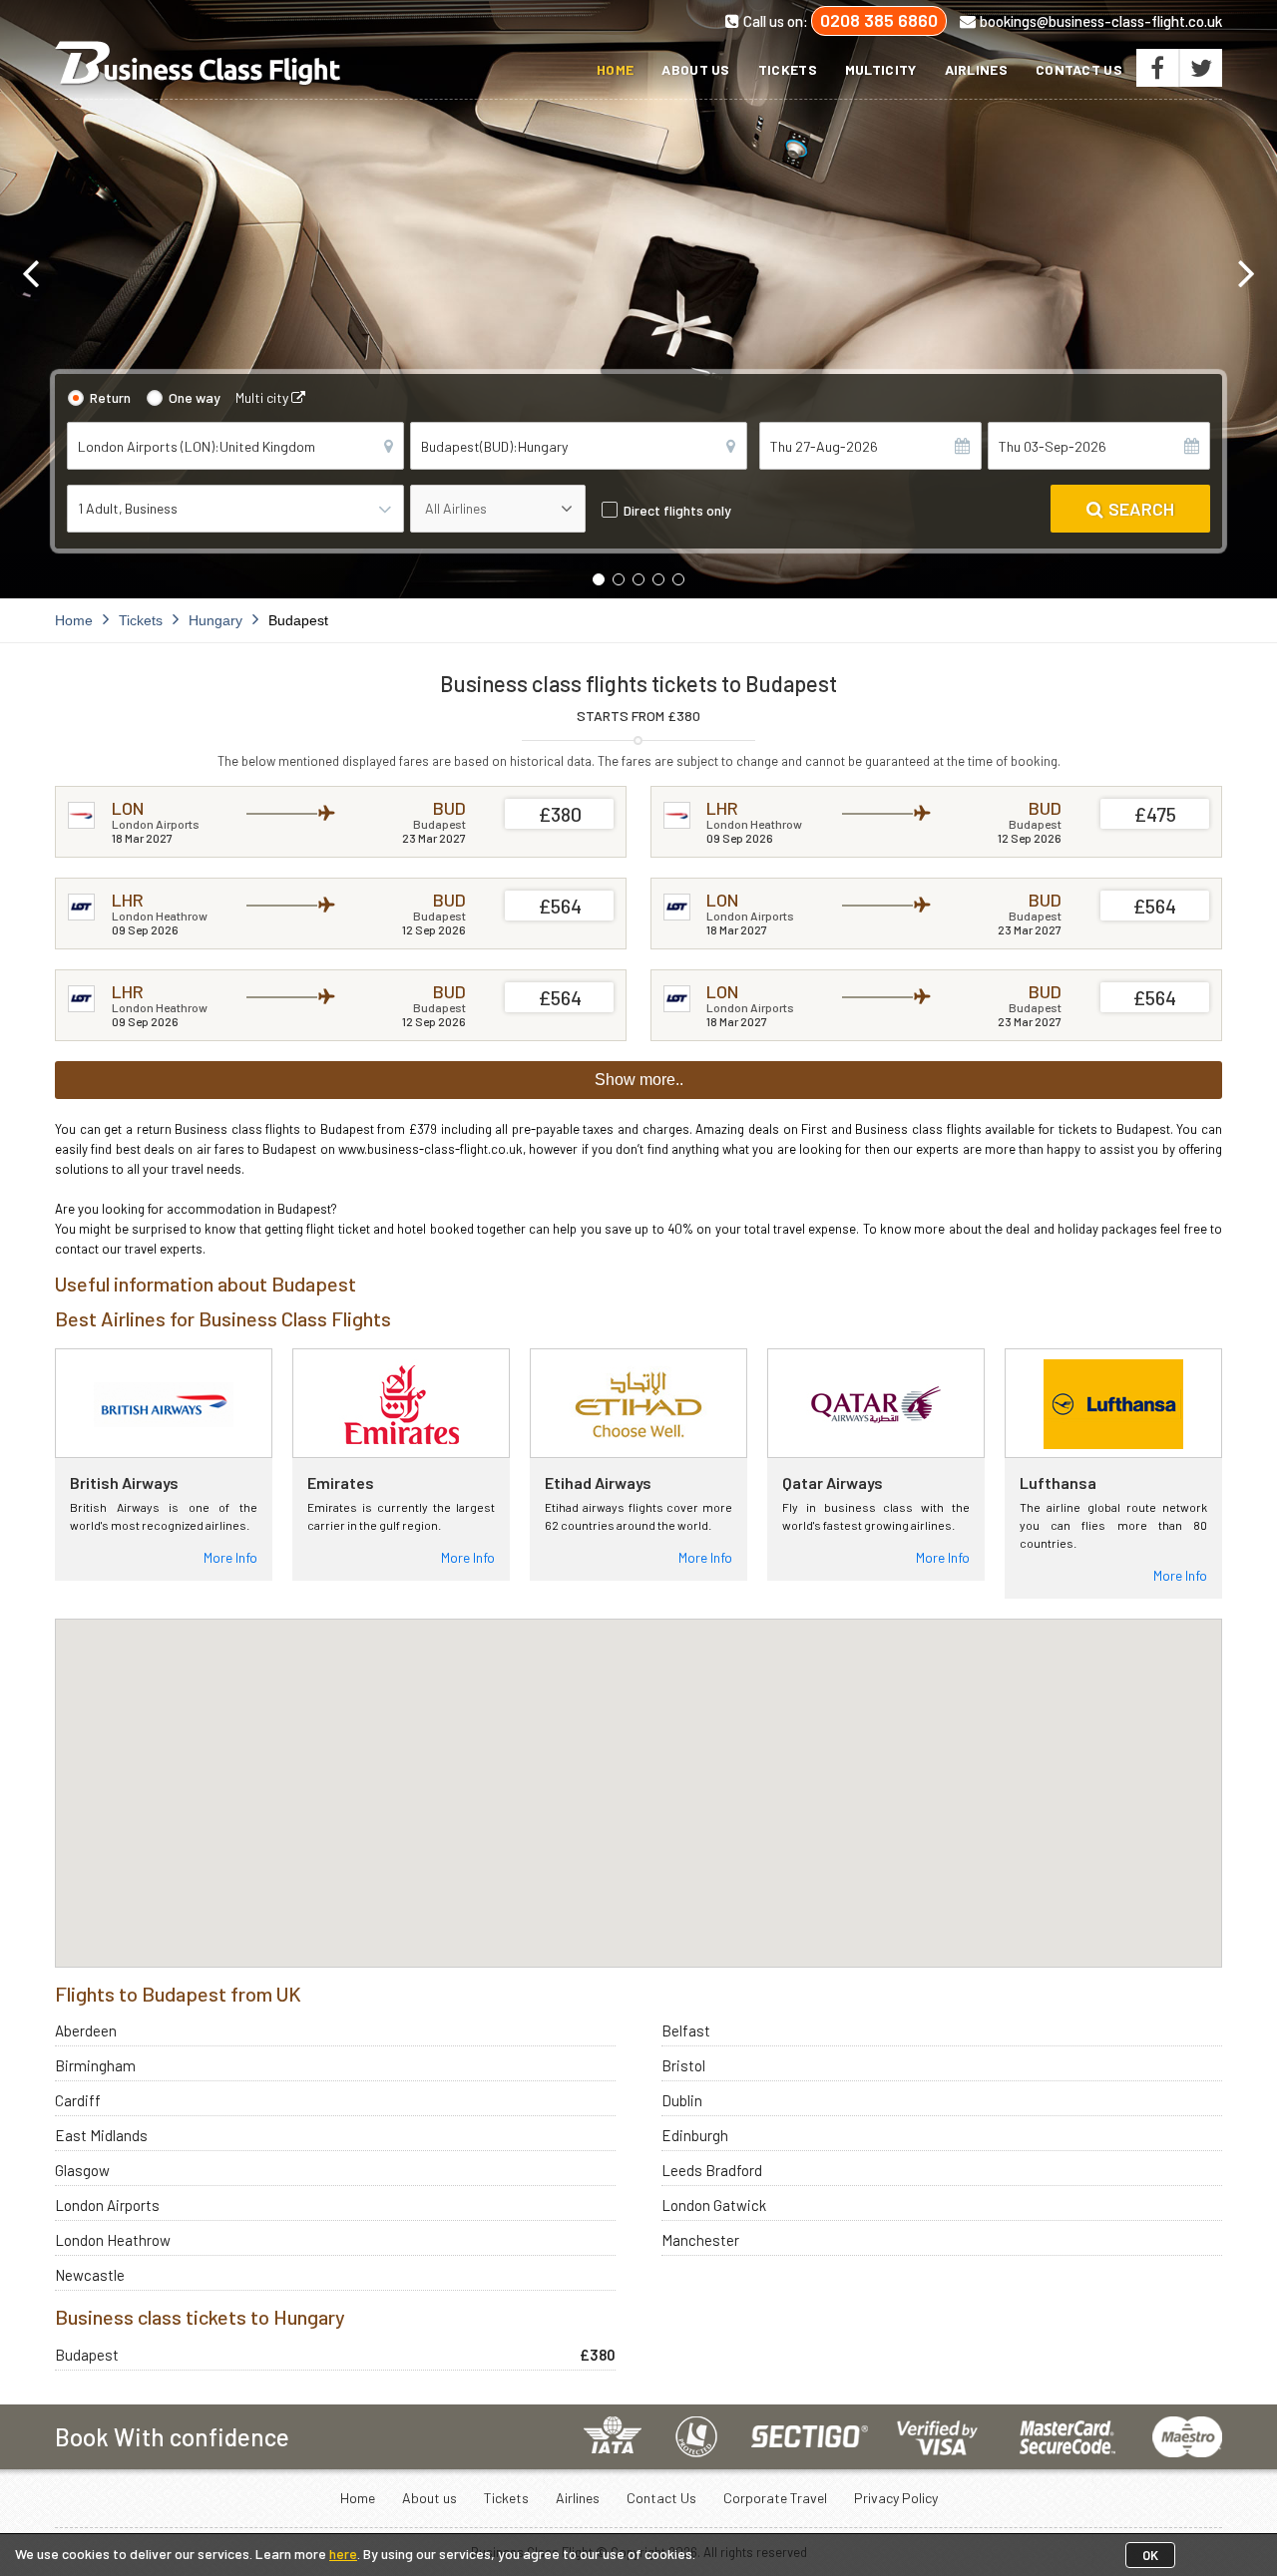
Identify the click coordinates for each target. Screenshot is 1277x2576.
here (343, 2554)
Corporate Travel (775, 2498)
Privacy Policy (896, 2498)
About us (695, 69)
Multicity (881, 69)
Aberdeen (86, 2030)
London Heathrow (113, 2240)
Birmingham (95, 2065)
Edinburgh (695, 2135)
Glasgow (82, 2170)
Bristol (683, 2065)
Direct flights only (677, 510)
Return (110, 397)
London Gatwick (714, 2205)
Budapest (87, 2355)
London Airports (107, 2205)
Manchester (700, 2240)
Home (615, 69)
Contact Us (1079, 69)
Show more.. (639, 1080)
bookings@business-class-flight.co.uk (1101, 21)
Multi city (263, 397)
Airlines (976, 69)
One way (195, 397)
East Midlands (101, 2135)
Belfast (686, 2030)
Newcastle (90, 2275)
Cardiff (78, 2100)
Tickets (788, 69)
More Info (230, 1557)
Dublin (682, 2100)
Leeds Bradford (712, 2170)
